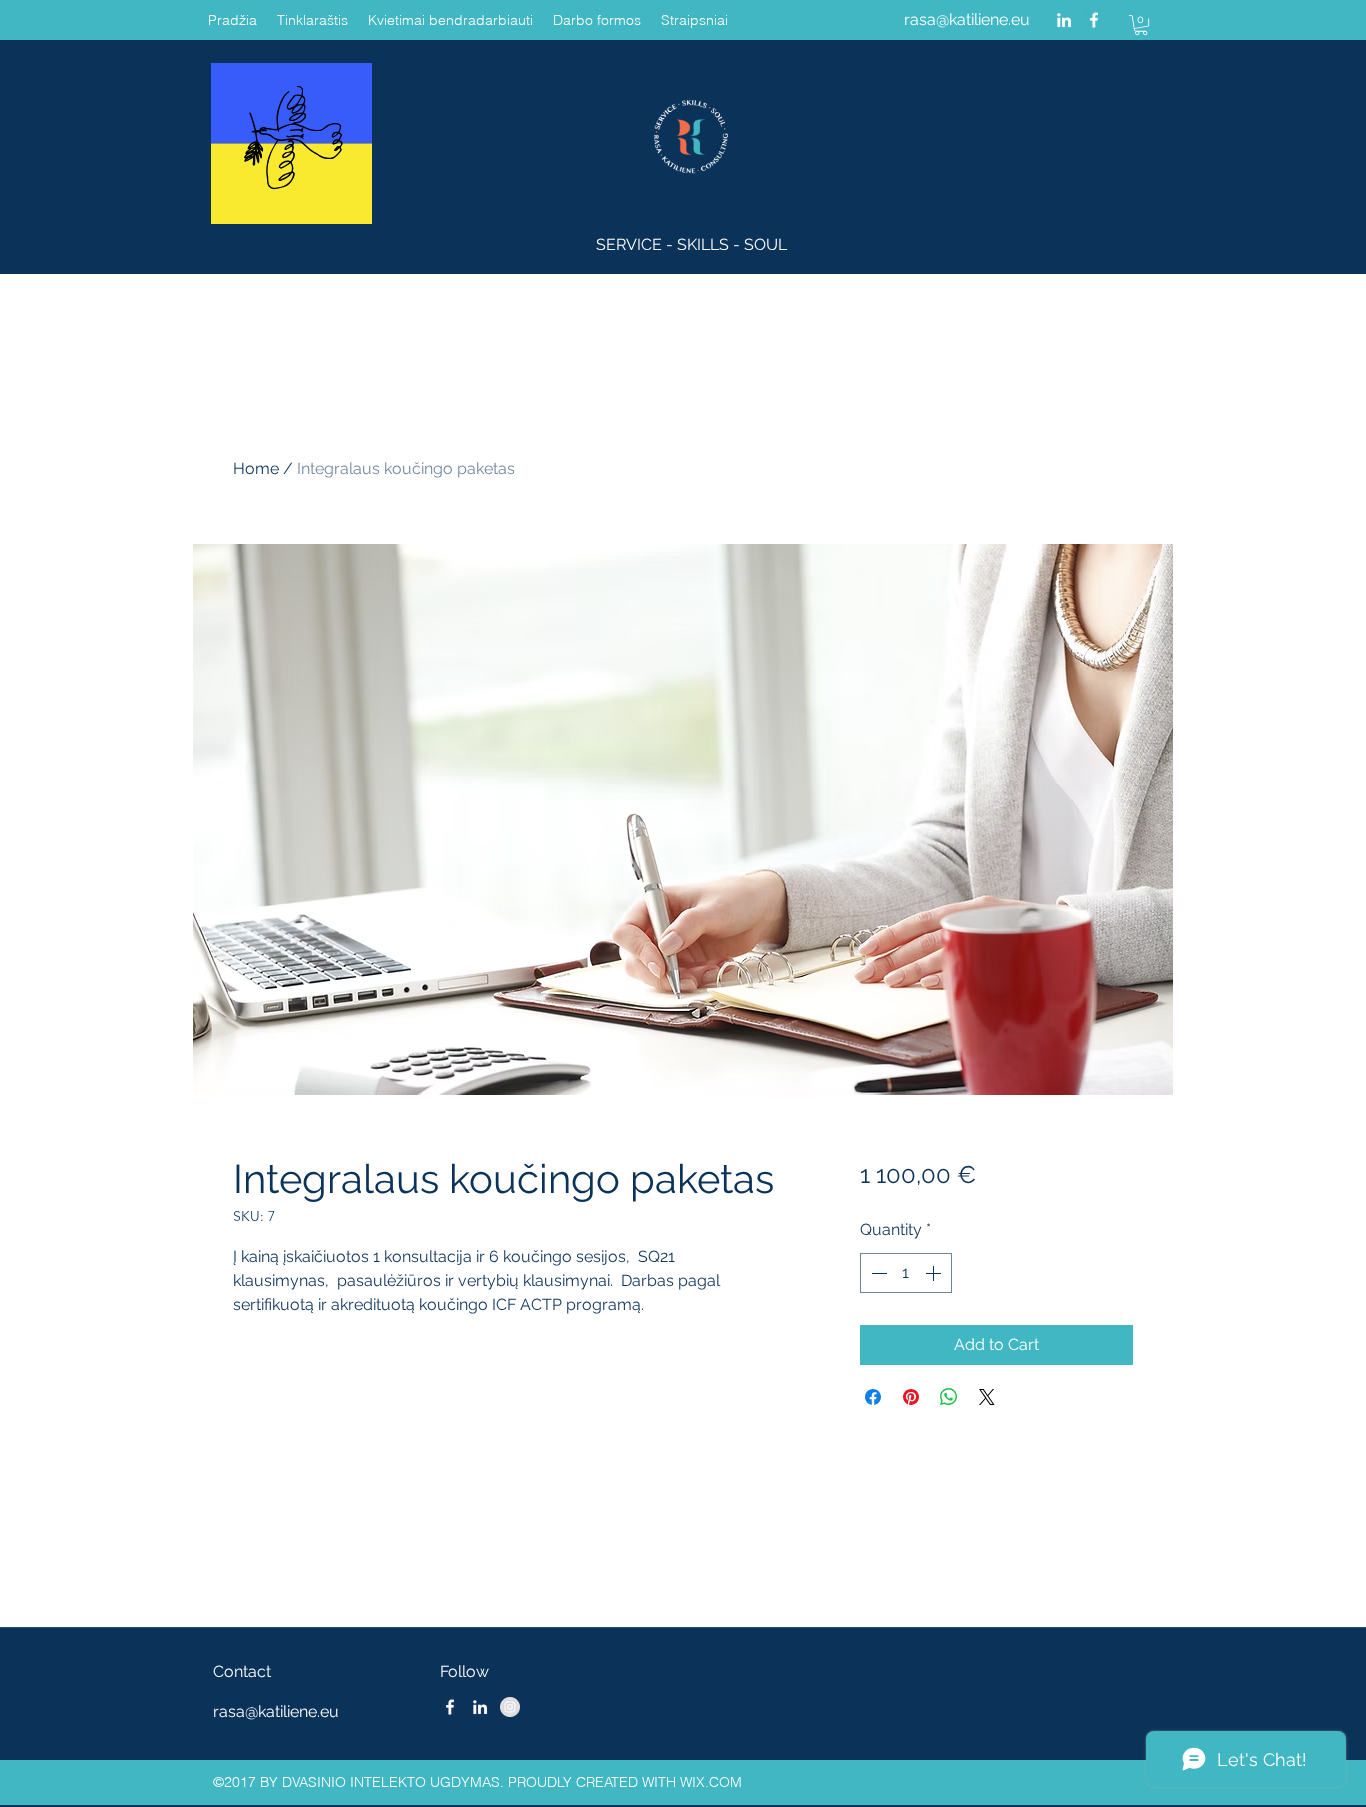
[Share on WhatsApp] (949, 1397)
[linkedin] (1064, 20)
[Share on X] (987, 1397)
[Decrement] (877, 1273)
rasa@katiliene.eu (967, 19)
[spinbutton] (906, 1273)
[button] (1141, 25)
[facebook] (1094, 20)
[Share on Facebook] (873, 1397)
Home (256, 468)
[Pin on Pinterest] (911, 1397)
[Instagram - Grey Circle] (510, 1707)
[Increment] (935, 1273)
